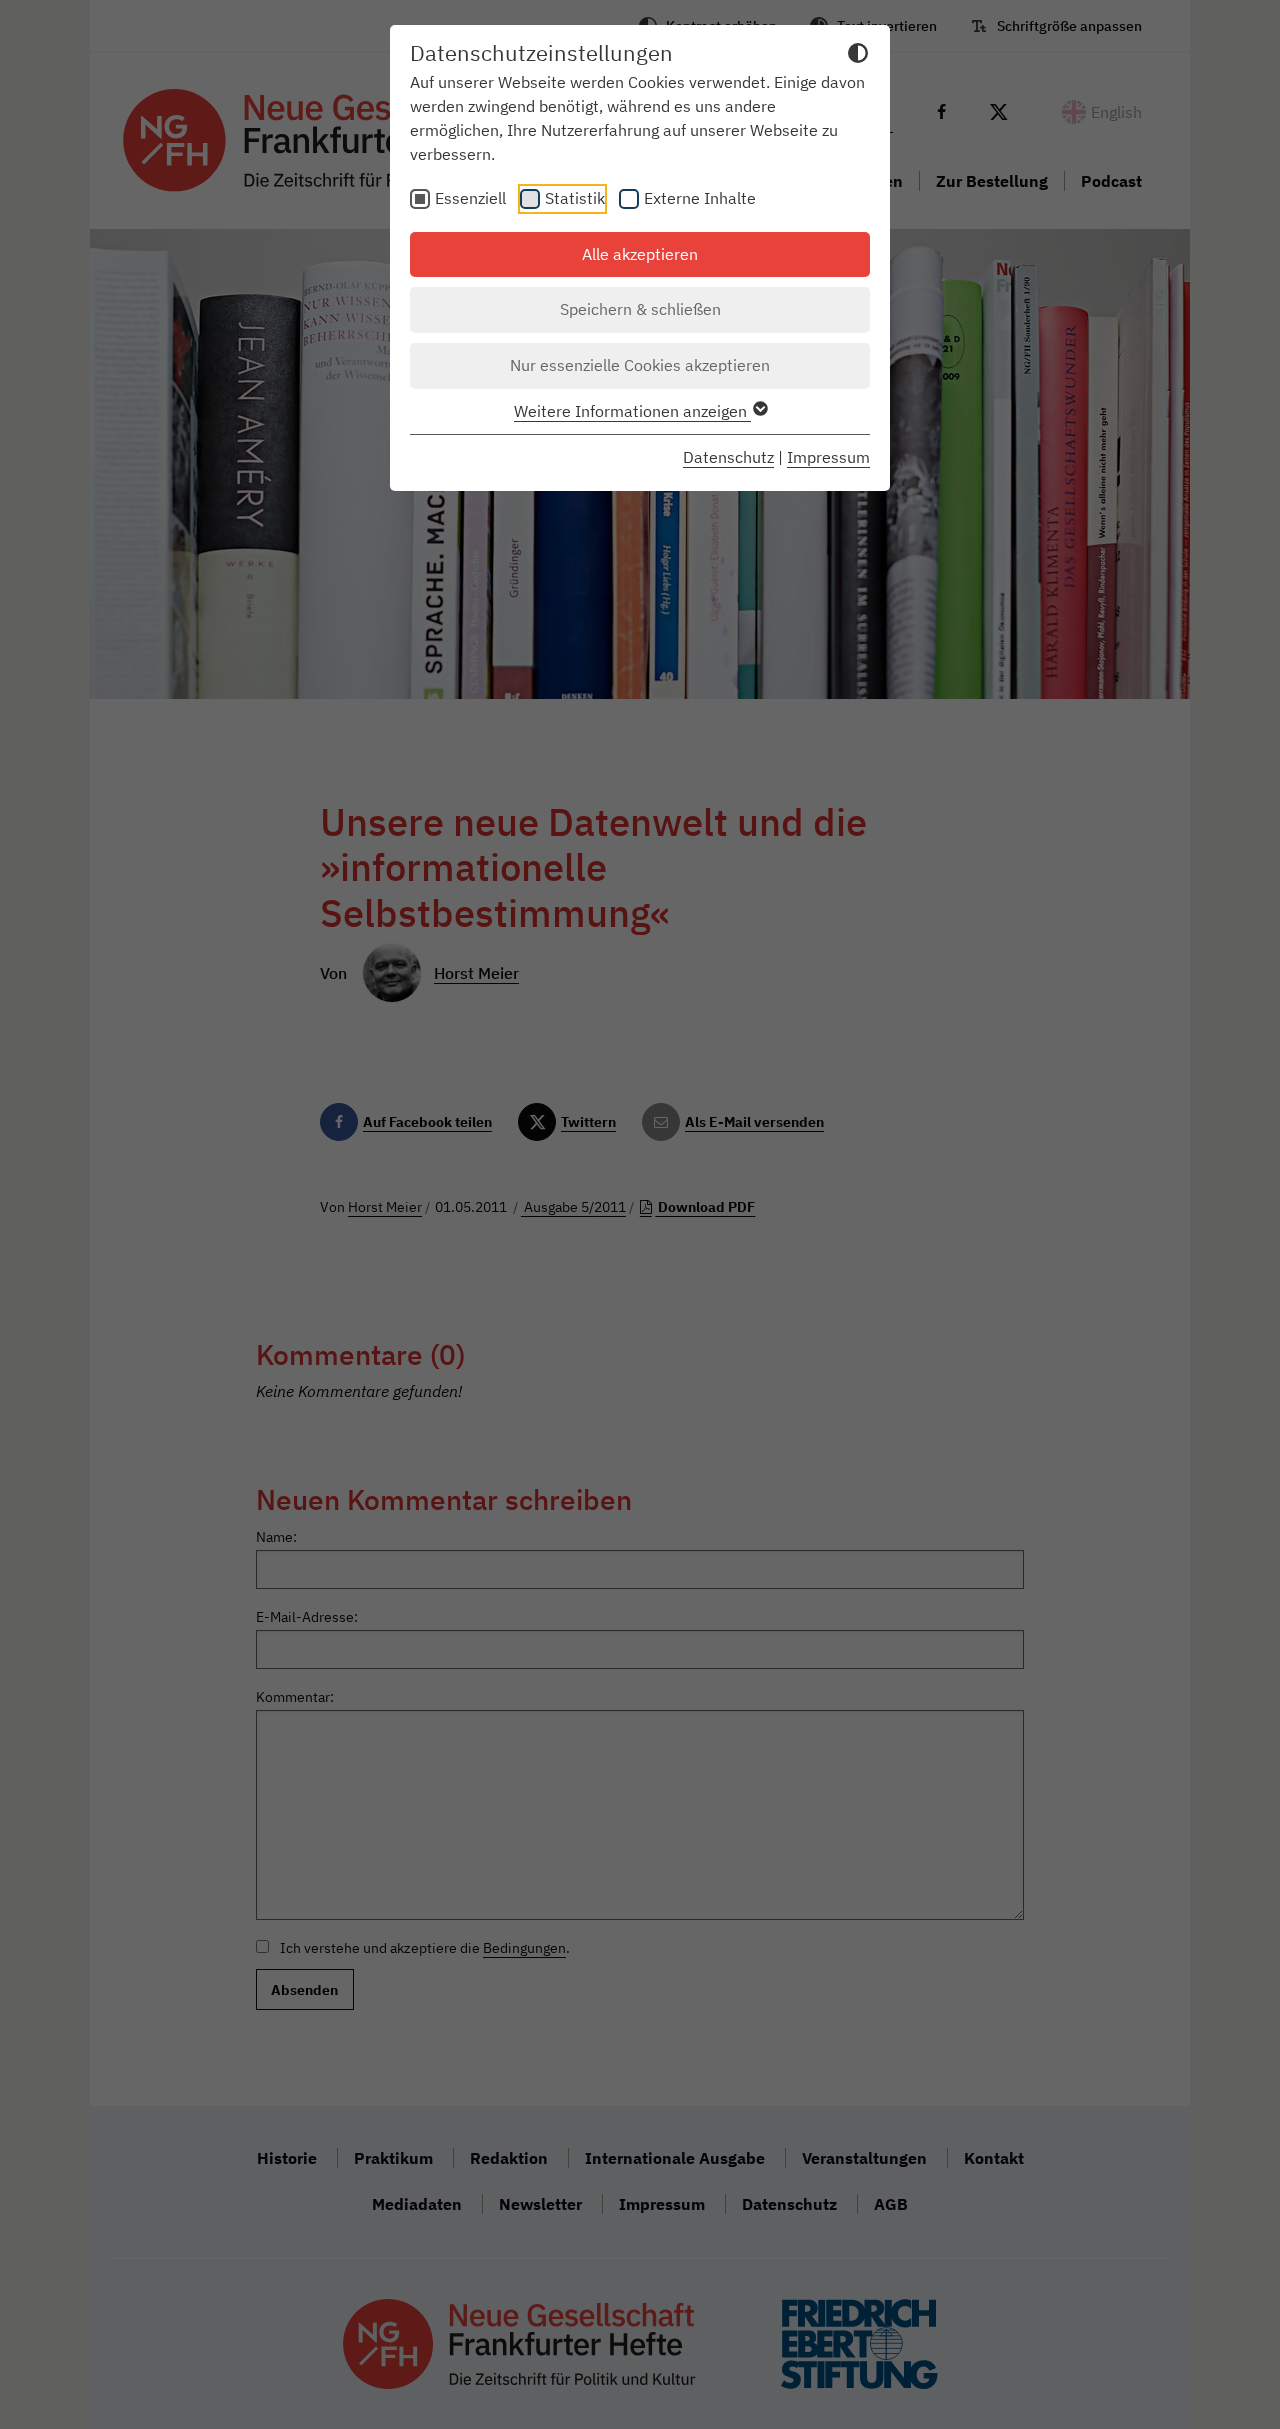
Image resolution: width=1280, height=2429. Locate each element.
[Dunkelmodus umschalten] (858, 56)
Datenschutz (728, 457)
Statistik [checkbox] (575, 198)
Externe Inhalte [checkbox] (700, 198)
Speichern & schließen (640, 309)
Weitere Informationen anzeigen (632, 411)
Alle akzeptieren (640, 254)
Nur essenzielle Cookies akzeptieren (640, 365)
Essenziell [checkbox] (470, 198)
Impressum (828, 457)
